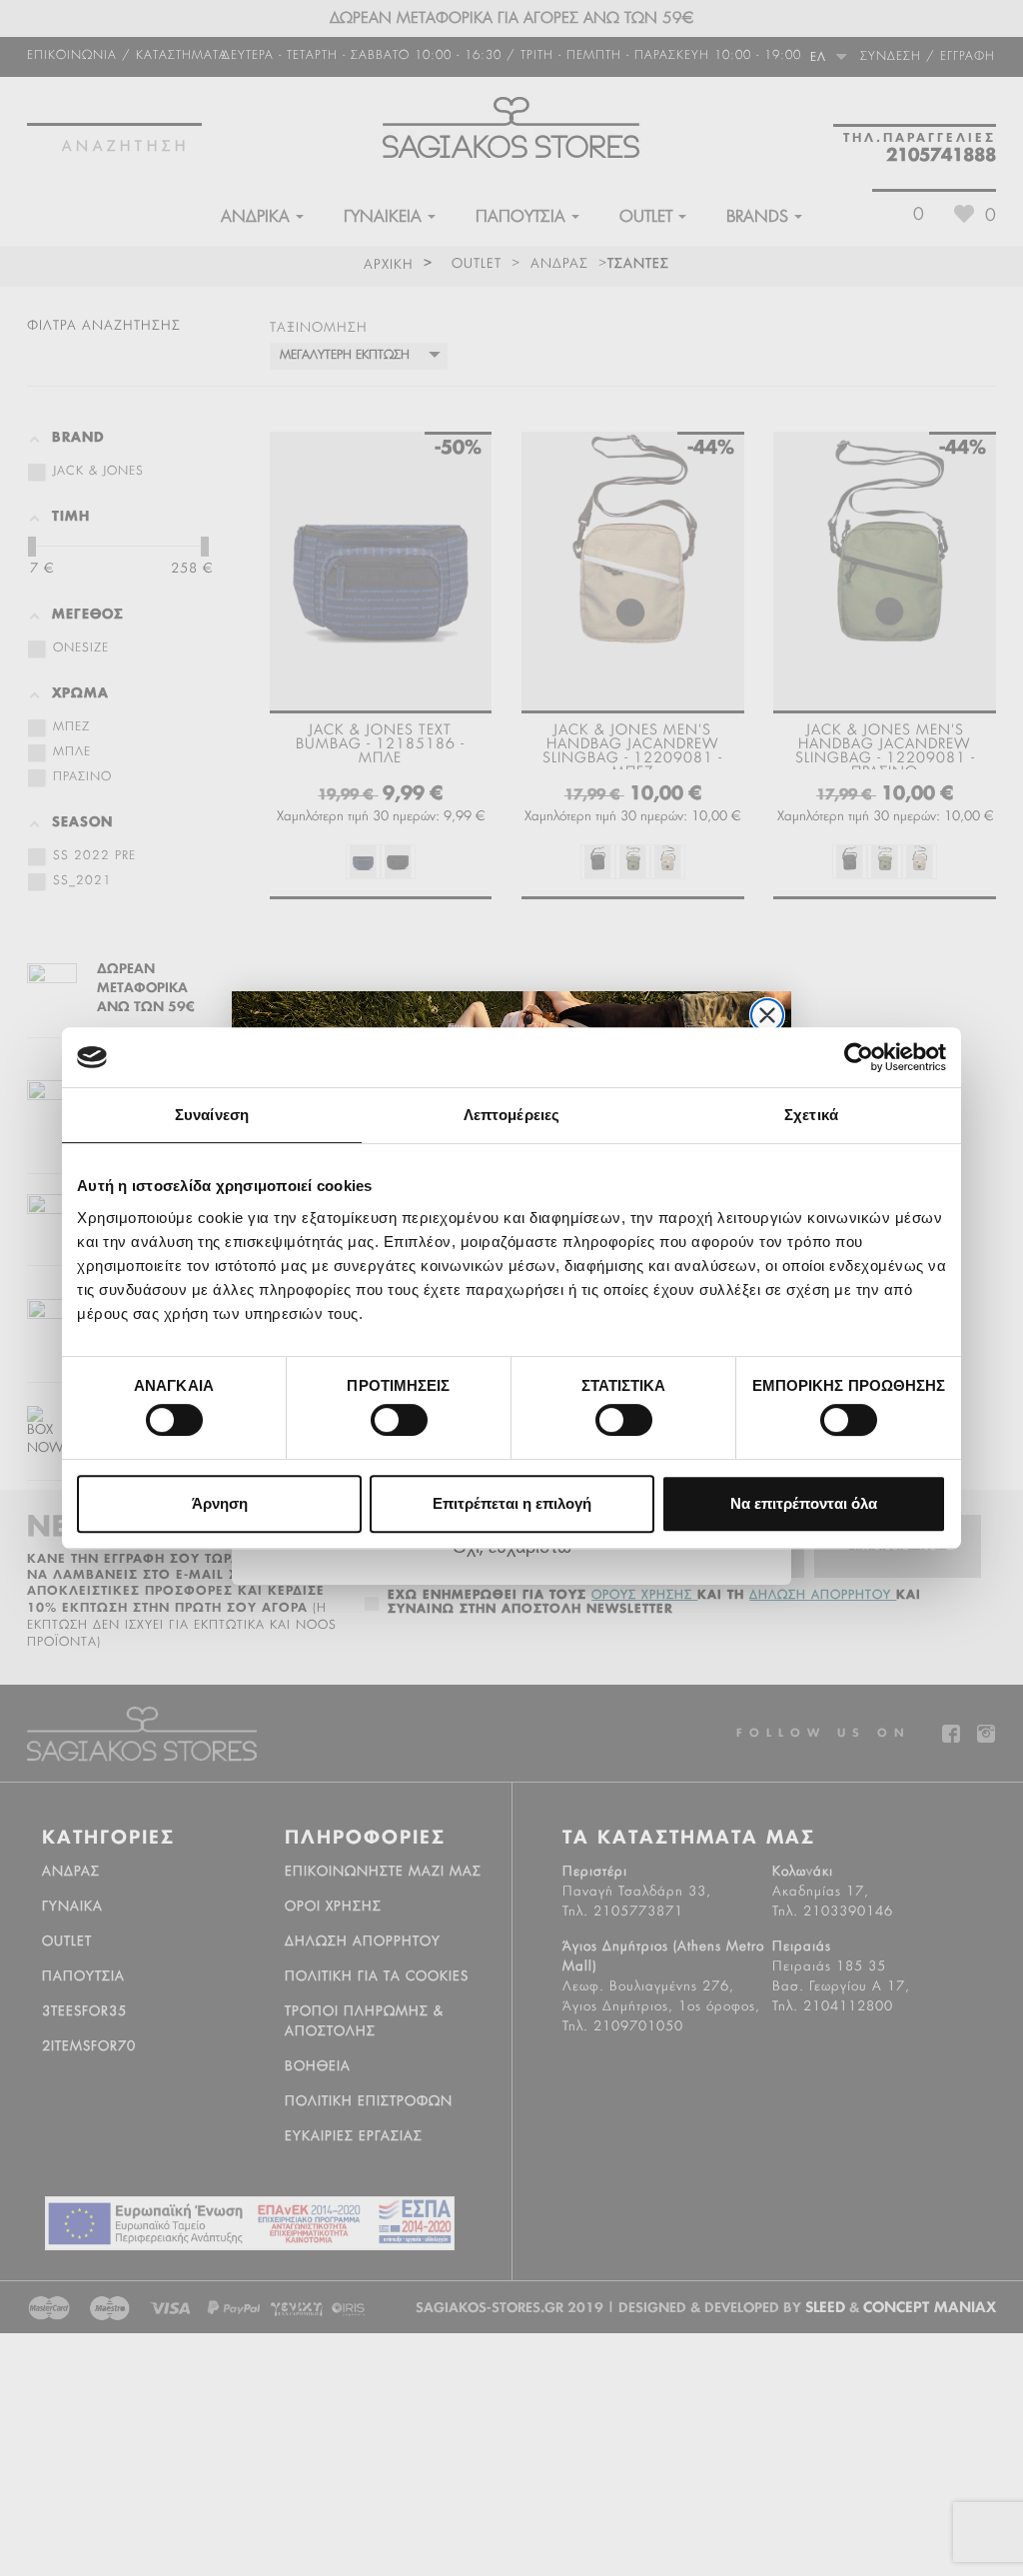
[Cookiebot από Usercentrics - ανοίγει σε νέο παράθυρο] (859, 1057)
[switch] (380, 1411)
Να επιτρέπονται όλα (804, 1503)
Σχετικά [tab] (811, 1115)
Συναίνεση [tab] (212, 1115)
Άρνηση (220, 1503)
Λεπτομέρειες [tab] (511, 1115)
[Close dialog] (767, 1015)
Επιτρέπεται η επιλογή (512, 1503)
